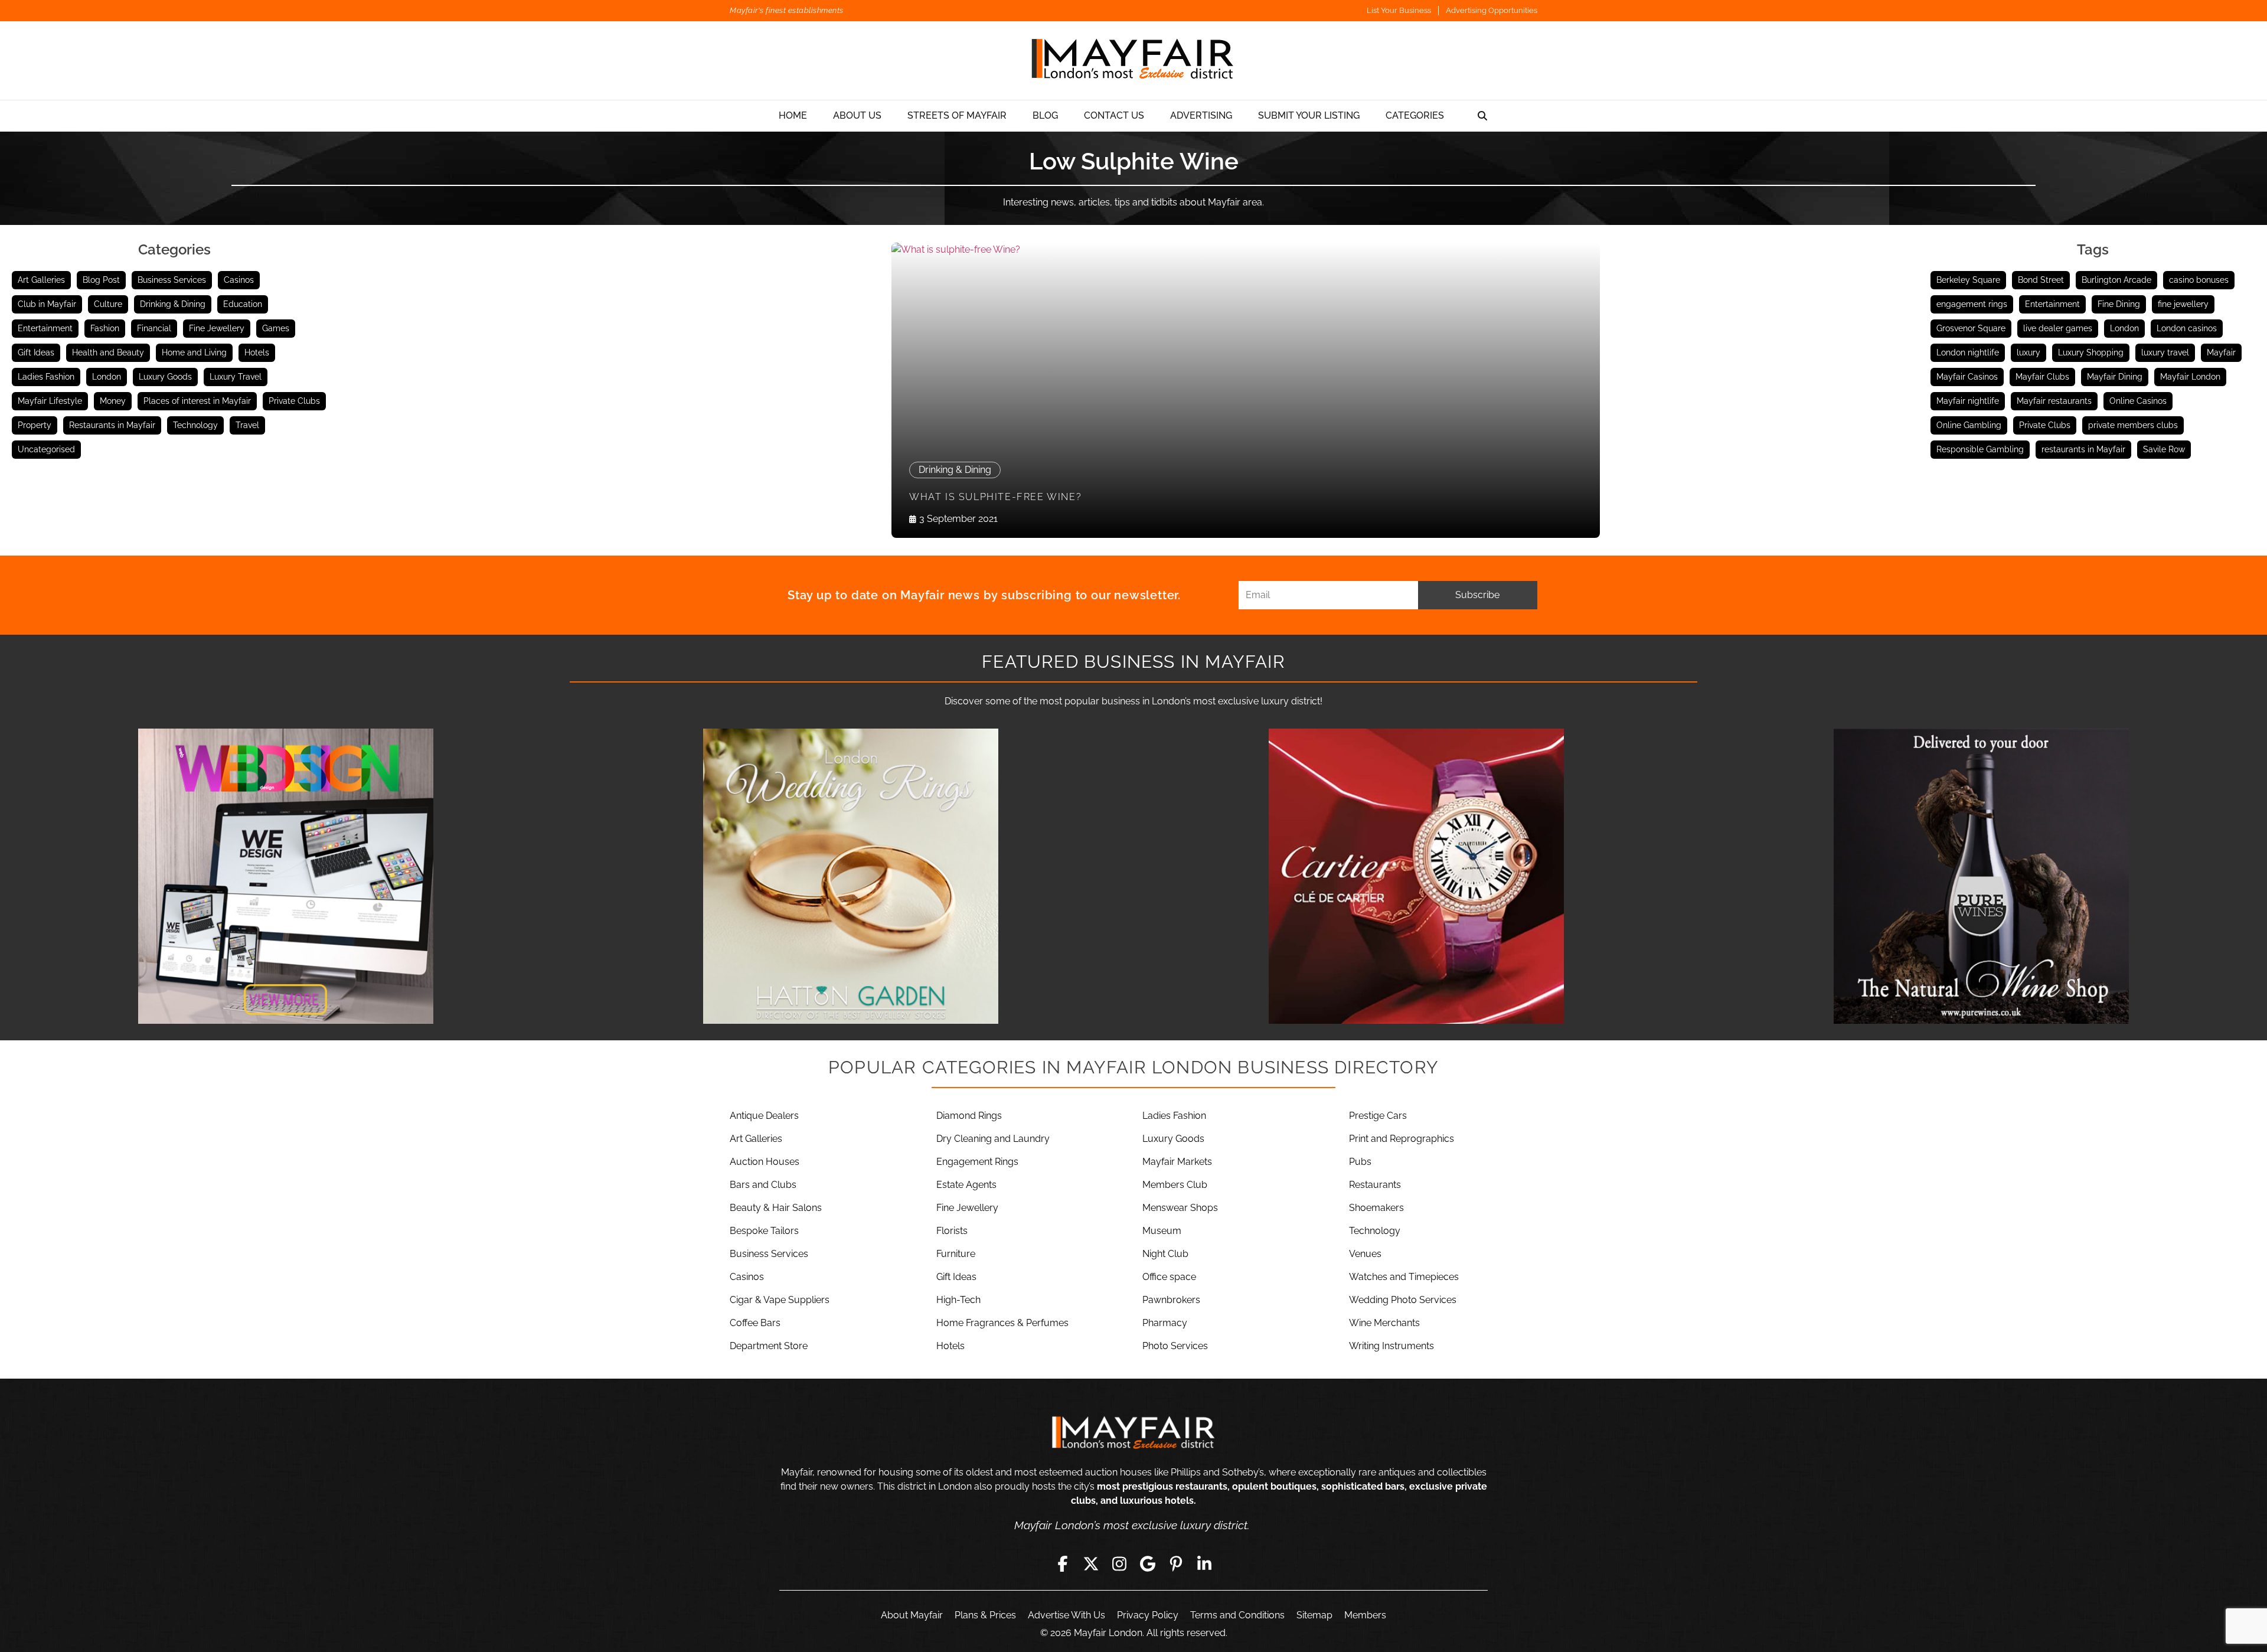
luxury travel (2165, 352)
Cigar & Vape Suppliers (780, 1300)
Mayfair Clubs (2042, 377)
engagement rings (1972, 304)
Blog (1045, 115)
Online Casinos (2138, 401)
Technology (195, 425)
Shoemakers (1376, 1208)
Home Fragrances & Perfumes (1002, 1323)
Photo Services (1175, 1346)
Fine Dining (2119, 304)
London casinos (2187, 328)
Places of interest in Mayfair (197, 401)
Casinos (239, 280)
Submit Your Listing (1309, 115)
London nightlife (1968, 352)
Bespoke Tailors (764, 1231)
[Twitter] (1091, 1564)
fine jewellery (2183, 304)
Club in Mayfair (47, 304)
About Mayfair (912, 1615)
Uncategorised (46, 449)
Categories (1415, 115)
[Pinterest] (1176, 1564)
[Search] (1482, 116)
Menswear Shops (1180, 1208)
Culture (108, 304)
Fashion (105, 328)
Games (276, 328)
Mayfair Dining (2115, 377)
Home (793, 115)
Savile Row (2164, 449)
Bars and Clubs (763, 1185)
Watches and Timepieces (1404, 1277)
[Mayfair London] (1133, 61)
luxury (2028, 352)
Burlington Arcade (2116, 280)
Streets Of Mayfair (957, 115)
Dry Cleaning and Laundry (993, 1139)
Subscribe (1477, 595)
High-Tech (958, 1300)
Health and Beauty (108, 352)
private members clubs (2133, 425)
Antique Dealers (764, 1116)
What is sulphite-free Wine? (995, 497)
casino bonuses (2199, 280)
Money (113, 401)
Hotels (257, 352)
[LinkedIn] (1204, 1564)
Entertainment (45, 328)
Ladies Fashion (46, 377)
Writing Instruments (1391, 1346)
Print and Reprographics (1402, 1139)
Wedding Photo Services (1403, 1300)
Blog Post (101, 280)
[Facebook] (1063, 1564)
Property (35, 425)
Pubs (1360, 1162)
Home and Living (194, 352)
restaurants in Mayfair (2083, 449)
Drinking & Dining (173, 304)
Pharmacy (1165, 1323)
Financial (154, 328)
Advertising (1201, 115)
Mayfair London (2190, 377)
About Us (857, 115)
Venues (1365, 1254)
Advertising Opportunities (1492, 10)
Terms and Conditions (1237, 1615)
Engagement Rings (977, 1162)
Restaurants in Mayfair (112, 425)
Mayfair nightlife (1968, 401)
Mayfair (2221, 352)
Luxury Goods (165, 377)
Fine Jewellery (217, 328)
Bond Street (2041, 280)
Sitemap (1314, 1615)
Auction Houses (765, 1162)
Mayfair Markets (1177, 1162)
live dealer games (2058, 328)
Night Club (1165, 1254)
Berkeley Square (1968, 280)
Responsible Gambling (1980, 449)
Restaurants (1375, 1185)
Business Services (172, 280)
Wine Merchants (1384, 1323)
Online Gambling (1969, 425)
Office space (1169, 1277)
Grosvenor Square (1971, 328)
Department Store (769, 1346)
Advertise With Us (1066, 1615)
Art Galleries (41, 280)
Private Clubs (294, 401)
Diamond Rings (969, 1116)
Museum (1162, 1231)
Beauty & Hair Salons (776, 1208)
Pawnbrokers (1171, 1300)
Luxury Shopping (2091, 352)
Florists (952, 1231)
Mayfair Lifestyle (50, 401)
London (107, 377)
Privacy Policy (1148, 1615)
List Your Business (1399, 10)
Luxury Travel (236, 377)
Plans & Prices (985, 1615)
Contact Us (1114, 115)
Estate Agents (966, 1185)
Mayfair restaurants (2054, 401)
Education (243, 304)
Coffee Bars (755, 1323)
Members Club (1175, 1185)
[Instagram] (1119, 1564)
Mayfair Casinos (1967, 377)
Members (1365, 1615)
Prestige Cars (1378, 1116)
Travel (247, 425)
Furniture (956, 1254)
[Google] (1148, 1564)
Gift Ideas (36, 352)
